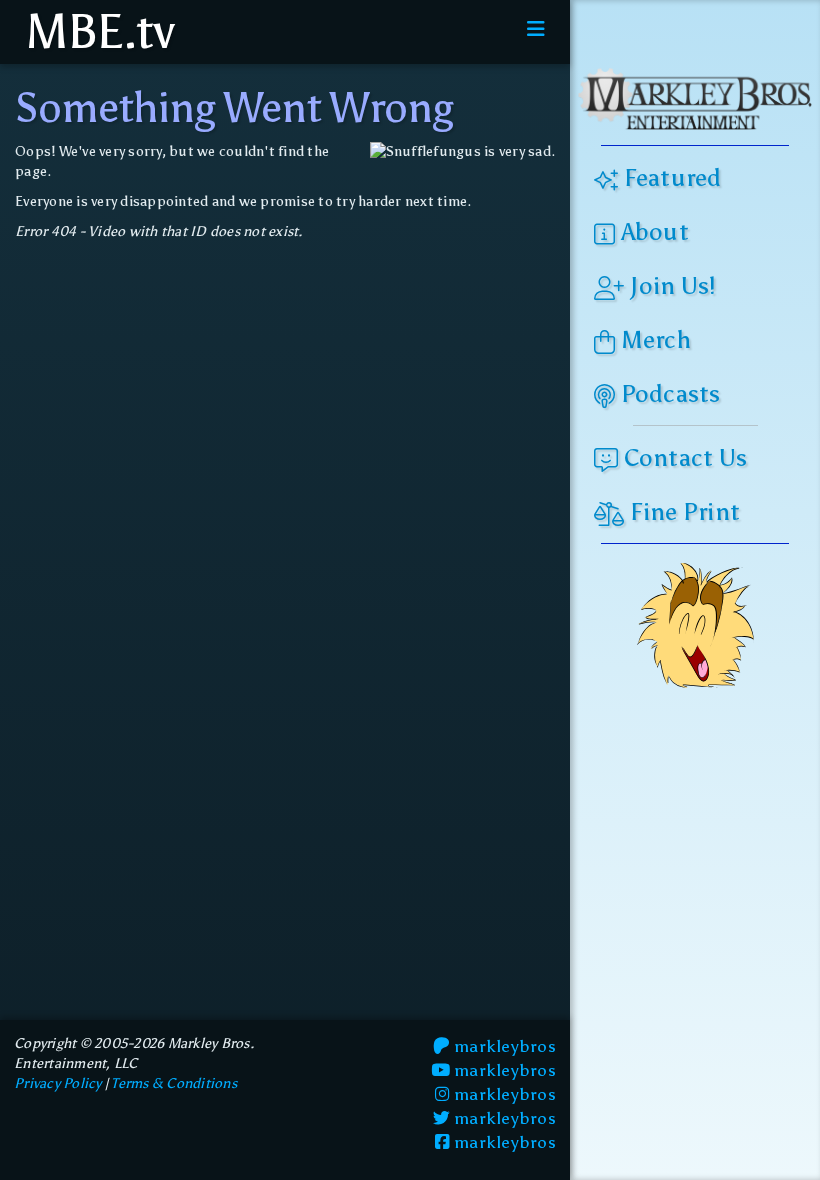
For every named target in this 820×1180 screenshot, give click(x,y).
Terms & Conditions (174, 1083)
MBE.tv (94, 31)
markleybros (503, 1046)
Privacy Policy (58, 1083)
